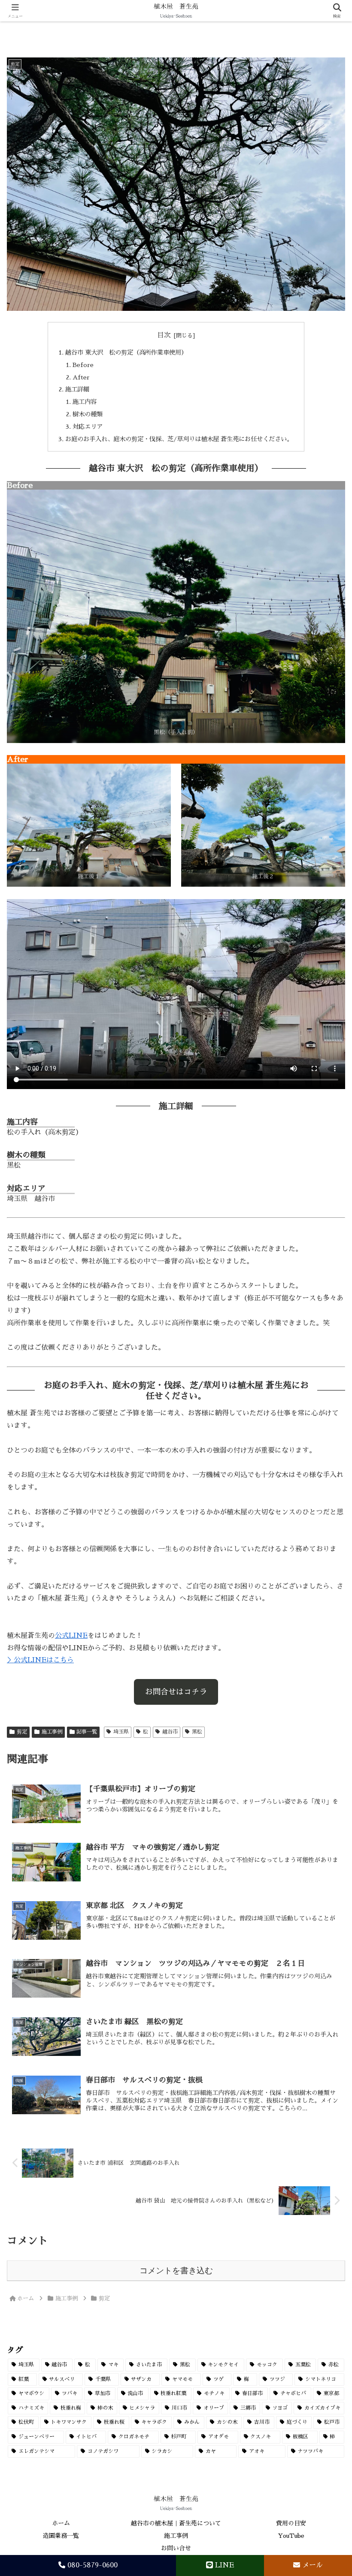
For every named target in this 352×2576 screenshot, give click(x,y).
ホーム (61, 2523)
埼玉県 (121, 1732)
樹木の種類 (88, 414)
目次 (164, 335)
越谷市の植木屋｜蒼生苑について (176, 2523)
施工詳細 (77, 389)
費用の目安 (291, 2523)
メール (311, 2565)
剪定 (22, 1732)
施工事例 (52, 1732)
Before (83, 365)
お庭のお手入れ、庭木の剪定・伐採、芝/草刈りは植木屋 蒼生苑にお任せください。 (179, 439)
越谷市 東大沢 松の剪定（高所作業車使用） (126, 352)
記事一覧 (87, 1732)
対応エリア (88, 427)
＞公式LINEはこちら (40, 1660)
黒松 (197, 1732)
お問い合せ (176, 2548)
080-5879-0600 (91, 2565)
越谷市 (170, 1732)
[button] (325, 1618)
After (81, 377)
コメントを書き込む (176, 2271)
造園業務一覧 (61, 2536)
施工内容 (85, 402)
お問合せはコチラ (176, 1692)
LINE (223, 2565)
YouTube (291, 2536)
